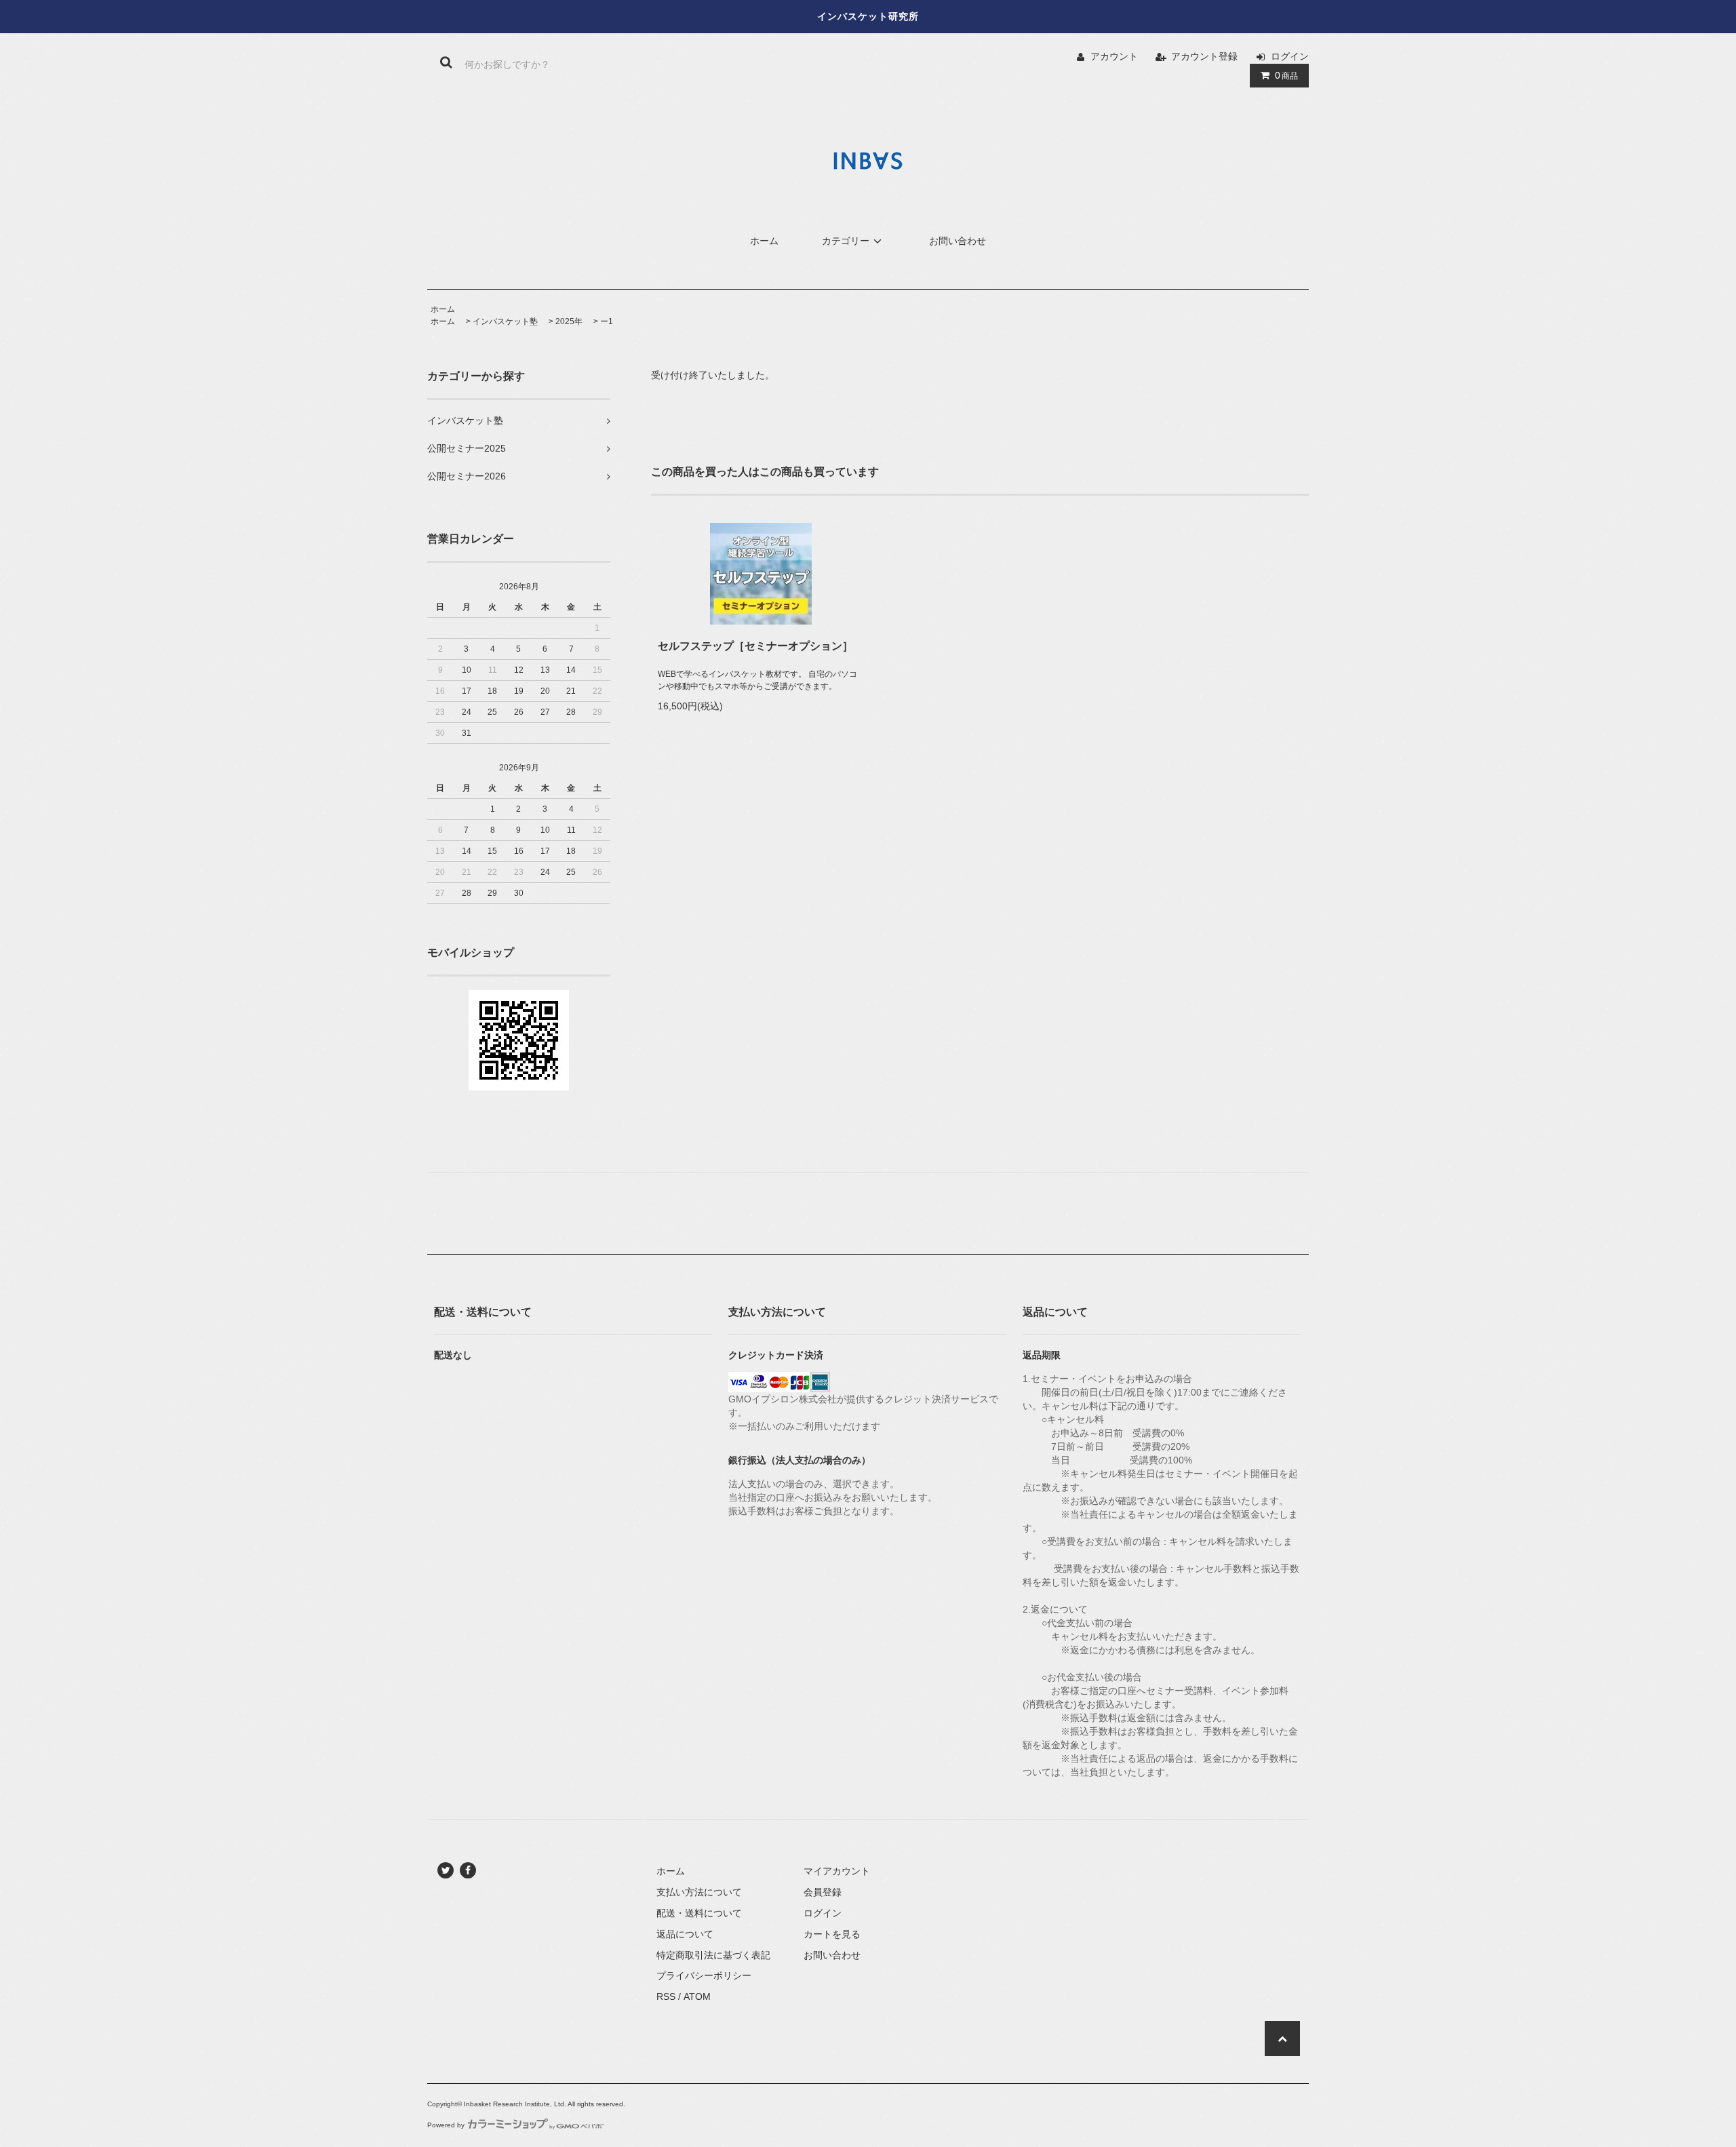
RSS (666, 1996)
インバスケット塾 (505, 321)
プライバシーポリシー (704, 1975)
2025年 (569, 321)
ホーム (764, 241)
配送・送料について (699, 1913)
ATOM (697, 1996)
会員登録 (823, 1892)
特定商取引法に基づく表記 (713, 1955)
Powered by (446, 2125)
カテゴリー (846, 241)
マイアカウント (837, 1871)
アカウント (1114, 56)
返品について (685, 1934)
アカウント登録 (1204, 56)
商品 (1286, 75)
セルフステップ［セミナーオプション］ (755, 646)
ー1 (607, 321)
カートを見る (832, 1934)
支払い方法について (699, 1892)
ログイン (1290, 56)
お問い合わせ (958, 241)
